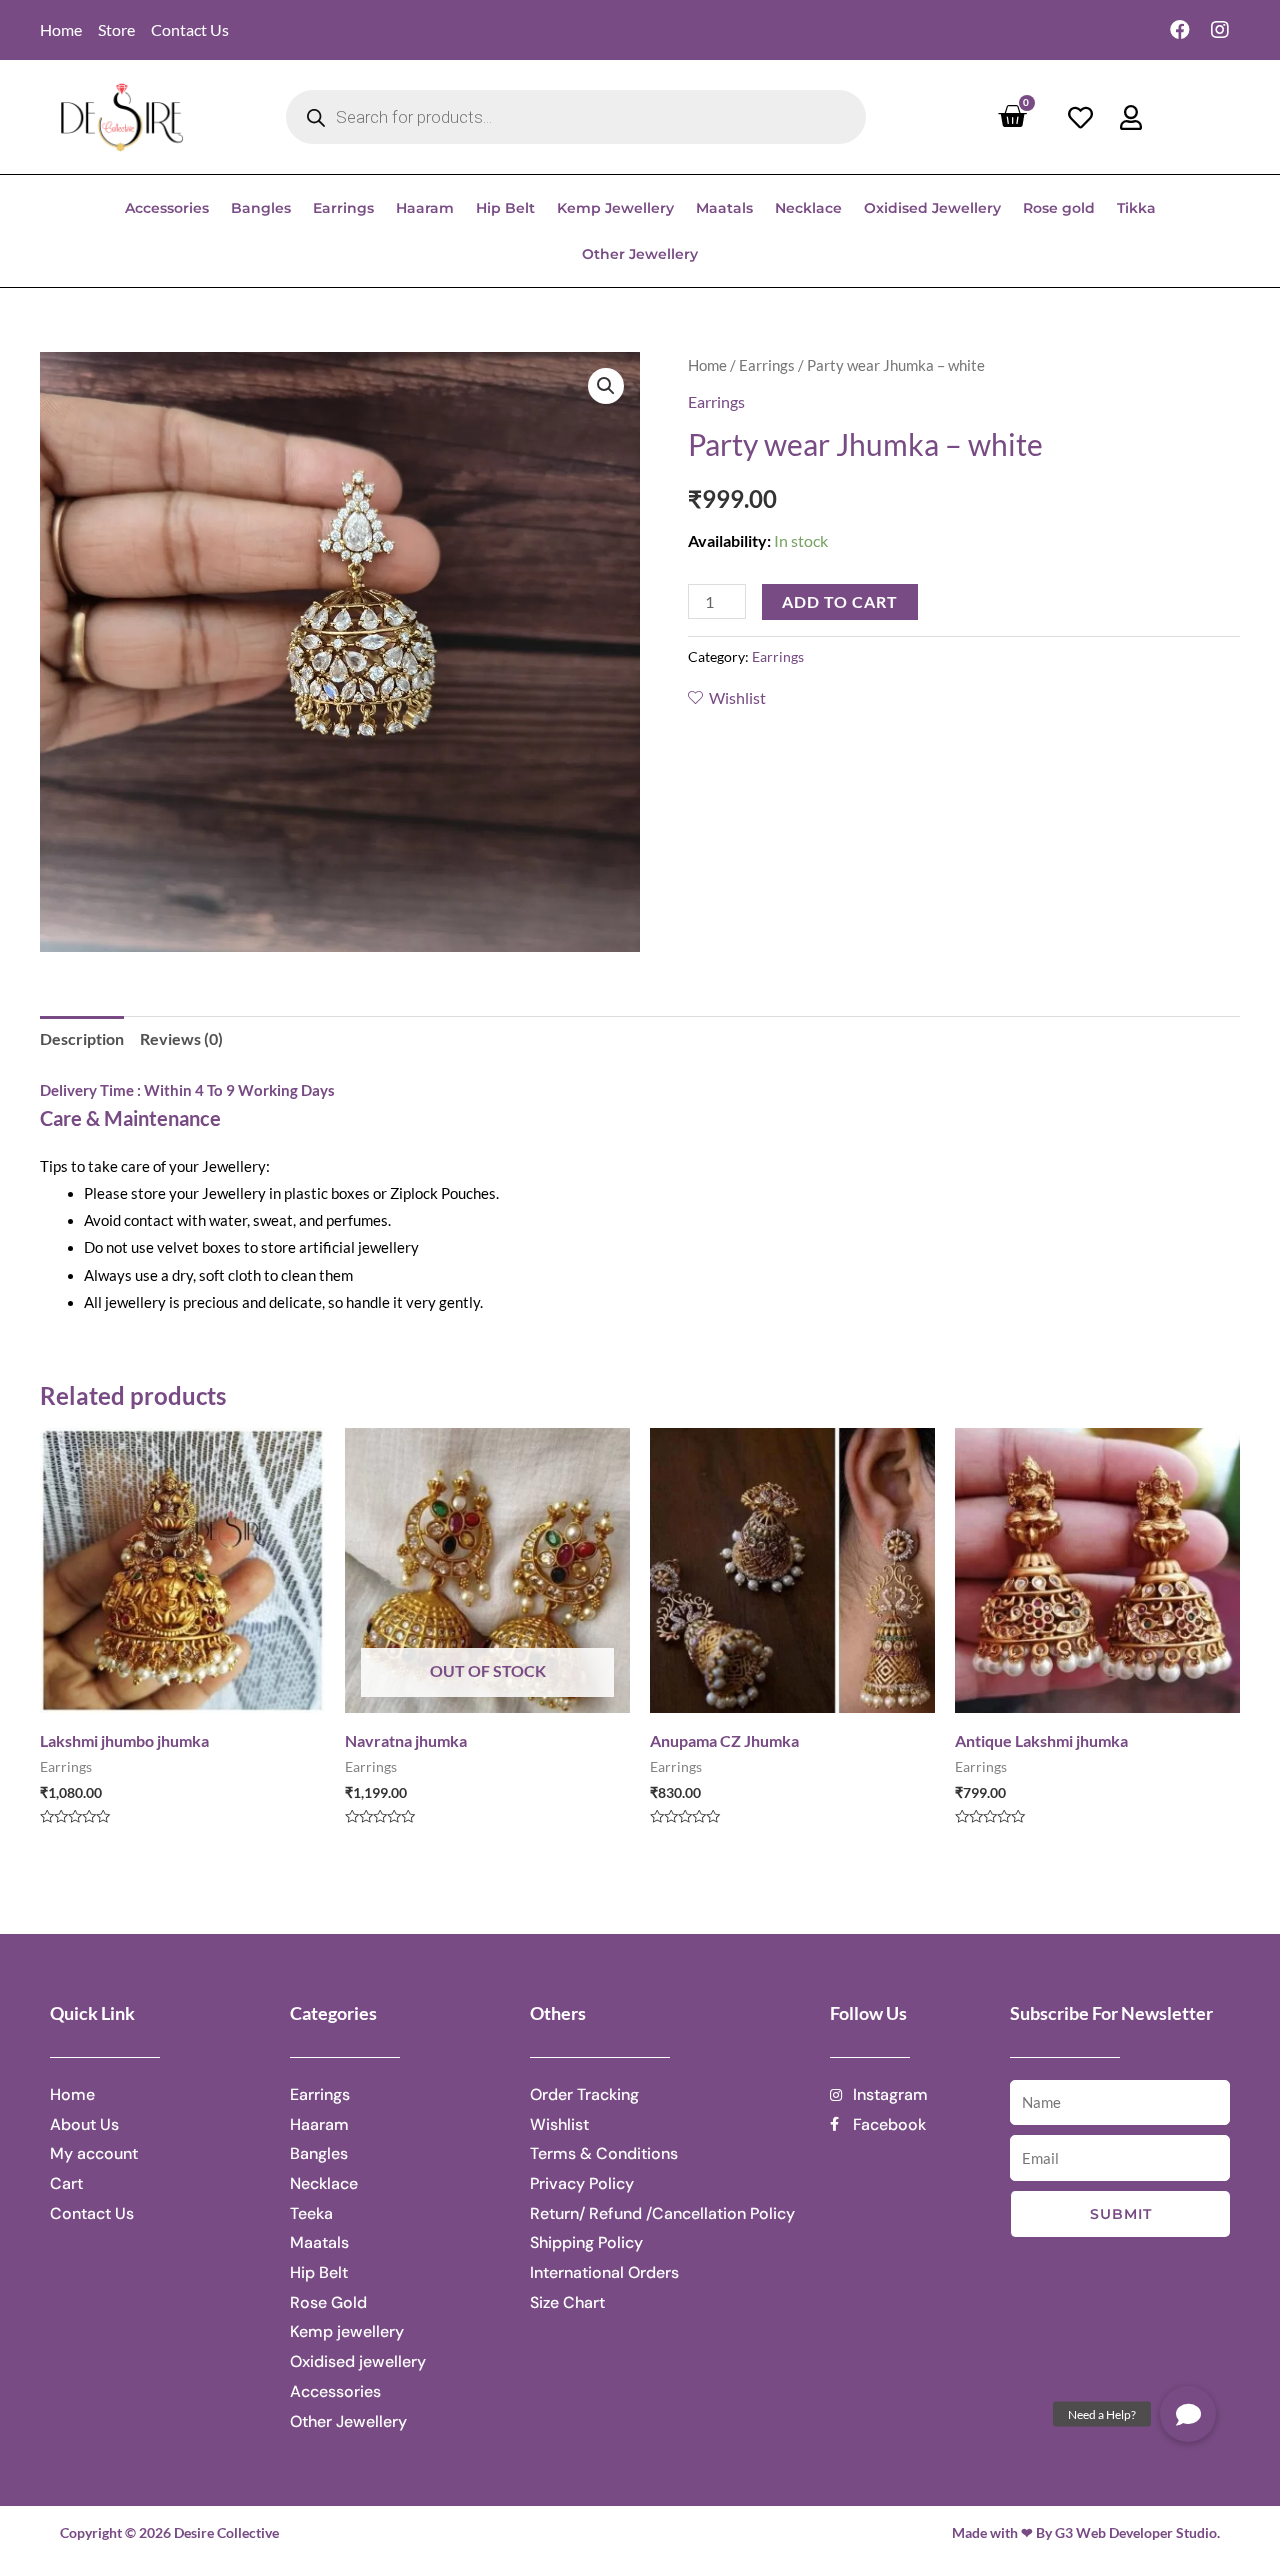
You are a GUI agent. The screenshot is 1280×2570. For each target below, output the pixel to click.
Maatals (724, 208)
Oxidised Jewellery (932, 208)
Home (707, 365)
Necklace (808, 208)
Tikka (1136, 208)
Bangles (261, 208)
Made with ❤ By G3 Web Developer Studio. (1086, 2532)
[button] (1188, 2414)
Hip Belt (505, 208)
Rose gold (1059, 208)
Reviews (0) (181, 1038)
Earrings (343, 208)
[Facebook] (1180, 30)
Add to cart (840, 601)
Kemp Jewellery (615, 208)
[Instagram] (1220, 30)
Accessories (167, 208)
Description (82, 1038)
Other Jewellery (640, 254)
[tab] (82, 1039)
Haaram (425, 208)
